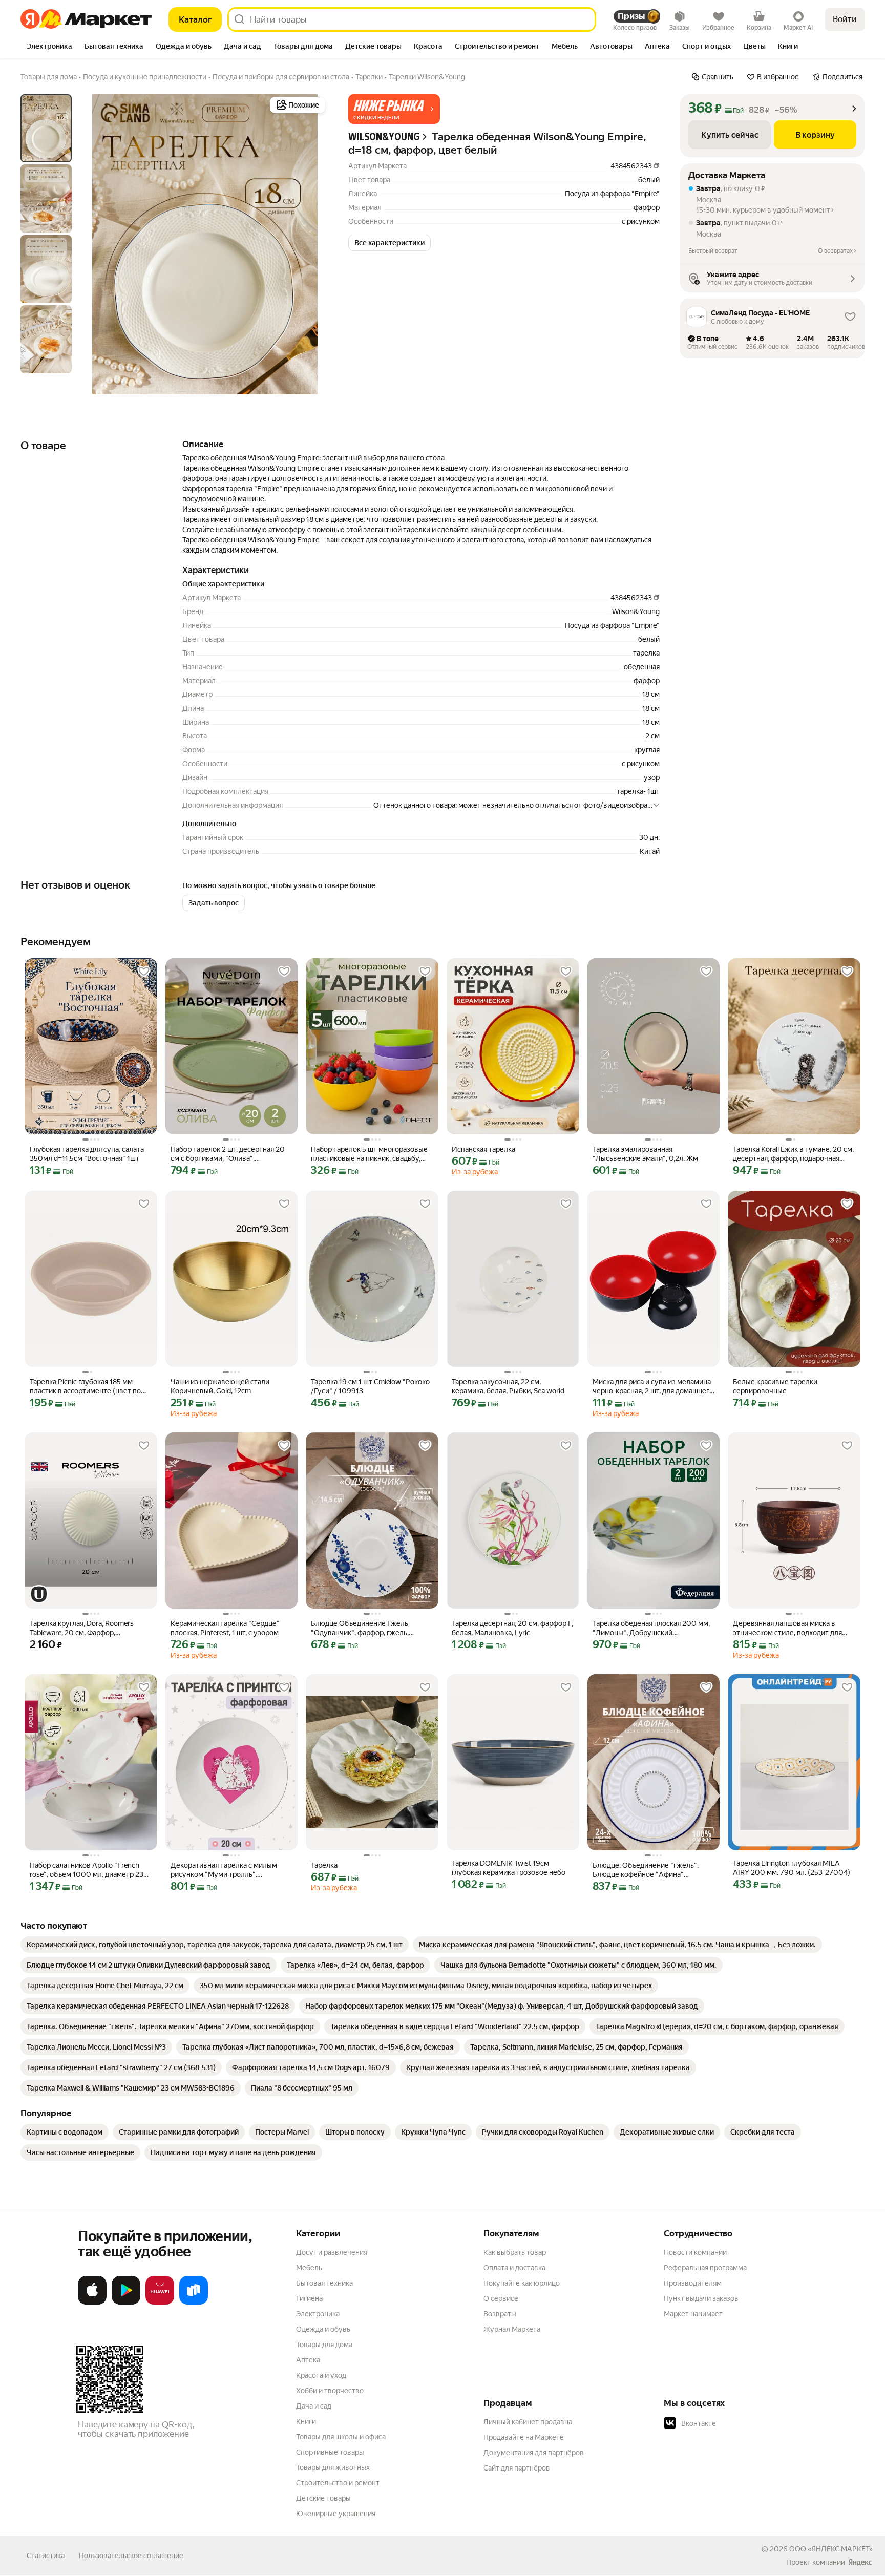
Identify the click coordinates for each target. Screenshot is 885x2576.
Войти (845, 19)
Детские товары (323, 2498)
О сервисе (501, 2298)
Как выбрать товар (515, 2252)
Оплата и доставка (514, 2268)
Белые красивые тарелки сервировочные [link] (775, 1386)
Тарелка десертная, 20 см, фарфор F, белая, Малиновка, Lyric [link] (512, 1628)
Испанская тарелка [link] (483, 1149)
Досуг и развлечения (332, 2252)
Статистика (46, 2556)
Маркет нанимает (693, 2314)
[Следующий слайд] (311, 244)
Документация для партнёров (534, 2453)
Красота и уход (321, 2375)
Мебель (309, 2268)
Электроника (318, 2314)
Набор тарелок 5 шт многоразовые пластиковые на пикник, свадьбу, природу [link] (369, 1154)
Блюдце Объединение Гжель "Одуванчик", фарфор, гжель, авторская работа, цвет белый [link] (361, 1628)
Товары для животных (333, 2467)
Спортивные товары (330, 2452)
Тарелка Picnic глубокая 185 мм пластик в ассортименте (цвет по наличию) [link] (85, 1387)
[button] (394, 109)
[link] (215, 1945)
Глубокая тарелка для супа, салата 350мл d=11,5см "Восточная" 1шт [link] (87, 1154)
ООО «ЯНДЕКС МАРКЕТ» (831, 2549)
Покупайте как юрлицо (522, 2283)
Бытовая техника (324, 2283)
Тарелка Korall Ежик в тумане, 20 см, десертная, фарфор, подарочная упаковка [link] (793, 1154)
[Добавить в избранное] (144, 972)
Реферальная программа (705, 2268)
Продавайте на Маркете (524, 2437)
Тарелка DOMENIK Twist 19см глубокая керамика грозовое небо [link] (509, 1868)
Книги (306, 2421)
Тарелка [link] (324, 1865)
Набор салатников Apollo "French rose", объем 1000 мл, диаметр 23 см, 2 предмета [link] (87, 1870)
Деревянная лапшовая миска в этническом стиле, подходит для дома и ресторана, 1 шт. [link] (787, 1628)
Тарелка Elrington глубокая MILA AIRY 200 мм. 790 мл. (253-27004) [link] (792, 1868)
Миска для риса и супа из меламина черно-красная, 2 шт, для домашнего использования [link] (653, 1387)
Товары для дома (324, 2345)
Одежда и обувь (323, 2329)
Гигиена (309, 2298)
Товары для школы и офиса (341, 2437)
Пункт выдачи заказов (701, 2298)
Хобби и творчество (330, 2391)
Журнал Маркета (512, 2329)
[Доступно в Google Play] (126, 2303)
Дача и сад (314, 2406)
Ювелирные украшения (336, 2514)
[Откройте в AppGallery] (160, 2303)
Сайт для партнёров (517, 2468)
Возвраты (500, 2314)
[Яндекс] (860, 2562)
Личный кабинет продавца (528, 2422)
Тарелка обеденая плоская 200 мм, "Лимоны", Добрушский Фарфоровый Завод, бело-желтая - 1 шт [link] (653, 1628)
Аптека (308, 2360)
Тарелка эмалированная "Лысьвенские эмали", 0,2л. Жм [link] (645, 1154)
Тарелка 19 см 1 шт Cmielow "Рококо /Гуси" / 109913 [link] (370, 1386)
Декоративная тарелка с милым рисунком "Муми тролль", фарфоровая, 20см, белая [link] (224, 1870)
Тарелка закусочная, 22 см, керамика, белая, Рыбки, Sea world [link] (508, 1386)
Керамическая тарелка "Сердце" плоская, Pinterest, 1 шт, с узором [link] (225, 1628)
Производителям (693, 2283)
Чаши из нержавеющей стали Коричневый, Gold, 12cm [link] (220, 1386)
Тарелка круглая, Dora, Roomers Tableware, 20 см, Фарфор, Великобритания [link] (82, 1628)
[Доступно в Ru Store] (194, 2303)
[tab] (49, 47)
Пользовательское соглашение (131, 2556)
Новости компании (695, 2252)
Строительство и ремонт (338, 2483)
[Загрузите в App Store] (92, 2303)
